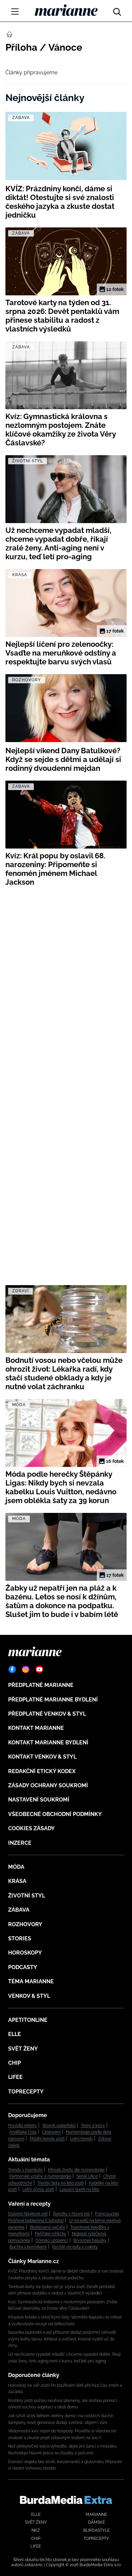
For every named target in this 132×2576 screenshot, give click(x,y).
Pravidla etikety (23, 2126)
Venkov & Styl (29, 1996)
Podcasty (23, 1967)
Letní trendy (81, 2139)
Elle (15, 2034)
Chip (15, 2063)
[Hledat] (117, 10)
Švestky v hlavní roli (71, 2214)
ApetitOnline (28, 2020)
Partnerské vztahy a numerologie (40, 2176)
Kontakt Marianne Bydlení (48, 1743)
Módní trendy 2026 (47, 2139)
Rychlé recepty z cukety (75, 2247)
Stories (20, 1939)
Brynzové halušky (90, 2240)
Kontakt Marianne (36, 1728)
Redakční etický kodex (42, 1771)
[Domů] (66, 10)
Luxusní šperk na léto (79, 2189)
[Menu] (15, 11)
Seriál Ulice (87, 2176)
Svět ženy (23, 2049)
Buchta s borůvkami (28, 2247)
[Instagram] (26, 1669)
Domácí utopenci (52, 2240)
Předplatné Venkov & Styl (47, 1714)
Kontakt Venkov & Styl (42, 1757)
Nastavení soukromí (39, 1800)
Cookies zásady (31, 1828)
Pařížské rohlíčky (51, 2234)
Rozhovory (25, 1924)
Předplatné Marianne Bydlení (53, 1700)
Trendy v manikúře (25, 2170)
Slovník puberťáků (59, 2126)
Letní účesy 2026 (38, 2189)
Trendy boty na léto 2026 (61, 2183)
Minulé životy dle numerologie (76, 2170)
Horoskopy (25, 1953)
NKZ (36, 2530)
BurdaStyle (96, 2530)
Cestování (51, 2132)
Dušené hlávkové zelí (28, 2214)
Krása (17, 1881)
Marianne (96, 2514)
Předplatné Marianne (41, 1685)
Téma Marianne (31, 1981)
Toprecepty (26, 2092)
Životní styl (27, 1896)
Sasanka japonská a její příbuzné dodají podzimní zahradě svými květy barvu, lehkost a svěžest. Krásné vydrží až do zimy (62, 2339)
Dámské (96, 2522)
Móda (16, 1867)
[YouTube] (39, 1669)
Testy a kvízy (93, 2126)
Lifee (15, 2077)
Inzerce (20, 1843)
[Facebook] (12, 1669)
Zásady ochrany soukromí (48, 1785)
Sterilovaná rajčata (47, 2227)
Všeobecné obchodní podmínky (55, 1814)
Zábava (19, 1910)
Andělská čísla (23, 2132)
